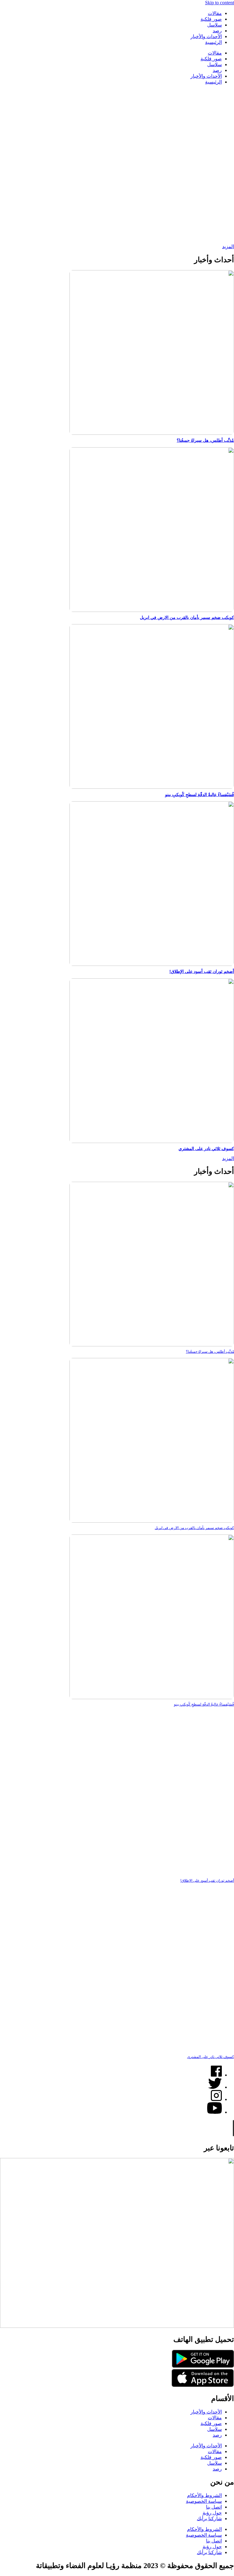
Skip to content (220, 3)
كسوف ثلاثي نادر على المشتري (206, 1149)
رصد (217, 31)
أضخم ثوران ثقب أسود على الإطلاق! (202, 971)
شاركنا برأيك (209, 2519)
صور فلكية (211, 19)
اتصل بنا (214, 2507)
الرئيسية (213, 42)
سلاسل (214, 25)
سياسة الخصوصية (204, 2501)
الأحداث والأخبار (206, 36)
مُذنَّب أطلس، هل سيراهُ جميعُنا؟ (205, 440)
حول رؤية (212, 2513)
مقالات (215, 13)
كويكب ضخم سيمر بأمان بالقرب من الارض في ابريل (187, 617)
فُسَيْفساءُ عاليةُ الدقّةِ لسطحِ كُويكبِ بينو (200, 795)
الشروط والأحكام (204, 2495)
